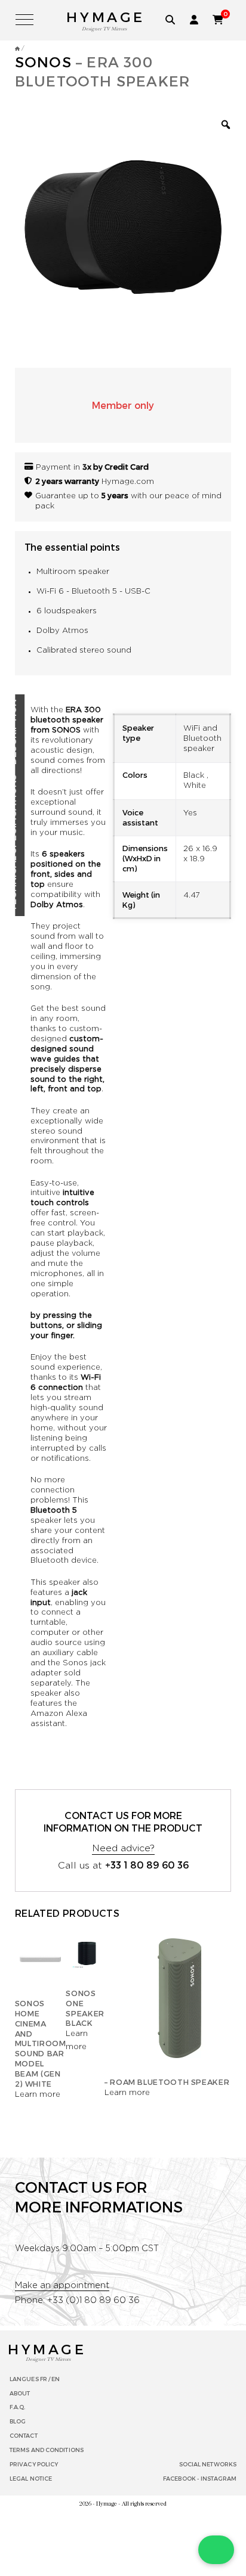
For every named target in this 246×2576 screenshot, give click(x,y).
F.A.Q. (18, 1882)
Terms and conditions (47, 1925)
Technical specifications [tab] (27, 843)
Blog (18, 1896)
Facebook (179, 1953)
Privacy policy (34, 1939)
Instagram (219, 1953)
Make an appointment (62, 1760)
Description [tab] (26, 732)
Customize (119, 2489)
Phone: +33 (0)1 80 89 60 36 (77, 1775)
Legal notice (31, 1953)
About (20, 1867)
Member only (123, 405)
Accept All (120, 2541)
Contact (24, 1910)
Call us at (123, 1339)
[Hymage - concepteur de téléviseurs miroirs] (17, 48)
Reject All (119, 2515)
